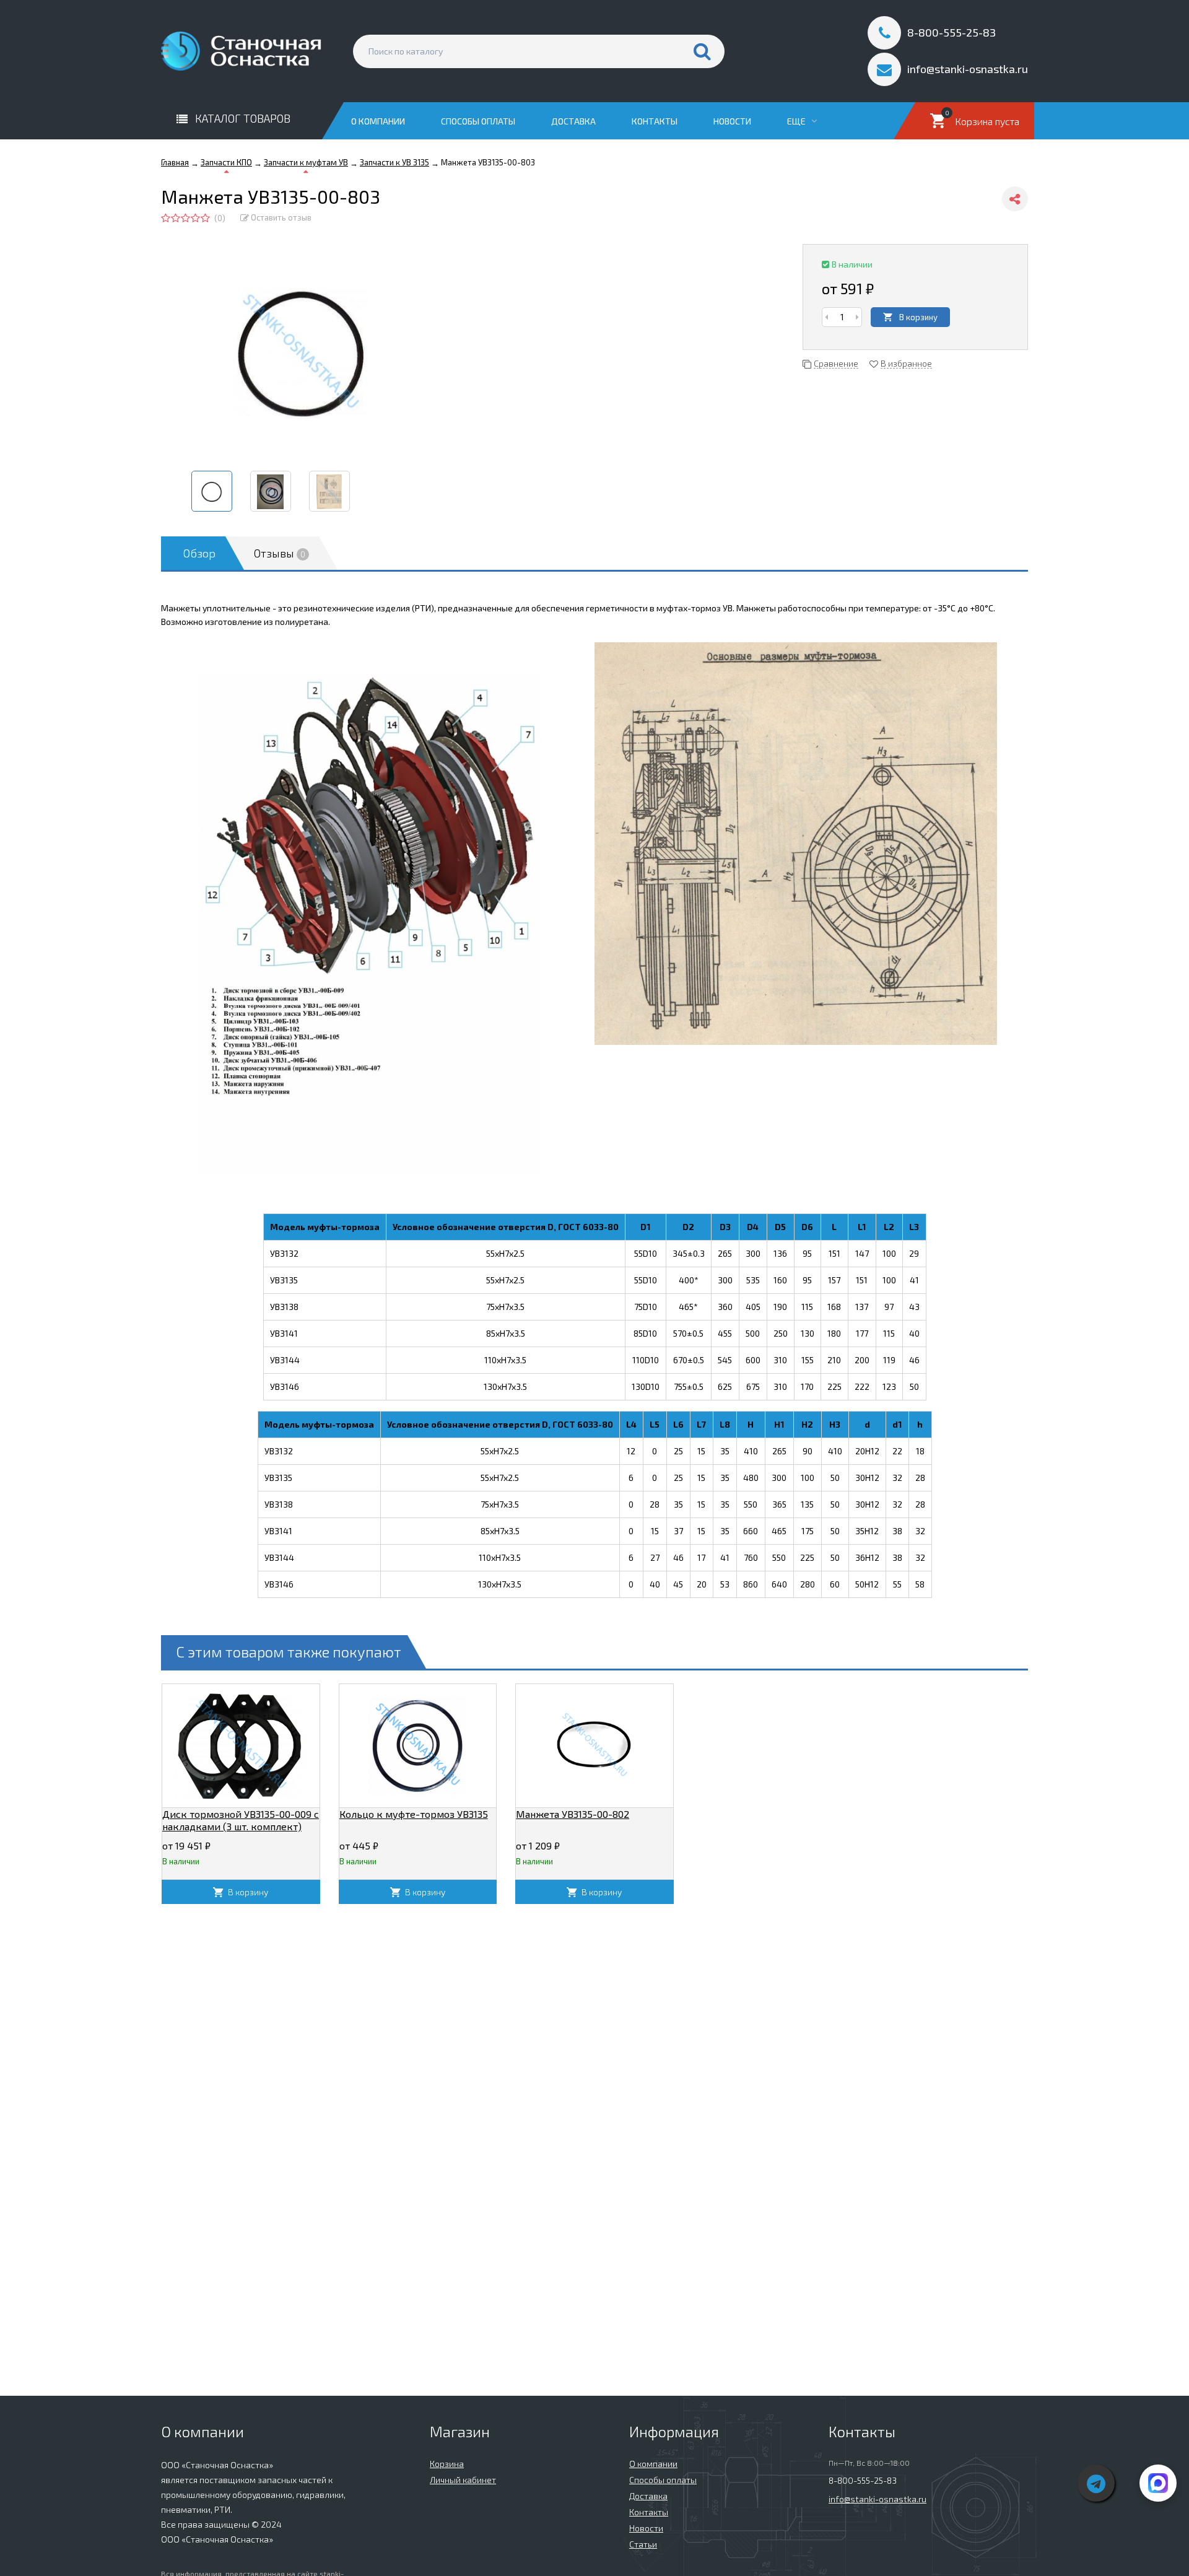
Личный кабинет (463, 2480)
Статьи (643, 2544)
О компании (378, 121)
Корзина (447, 2464)
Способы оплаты (478, 121)
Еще (797, 121)
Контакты (655, 121)
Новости (732, 121)
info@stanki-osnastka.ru (878, 2499)
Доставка (573, 121)
